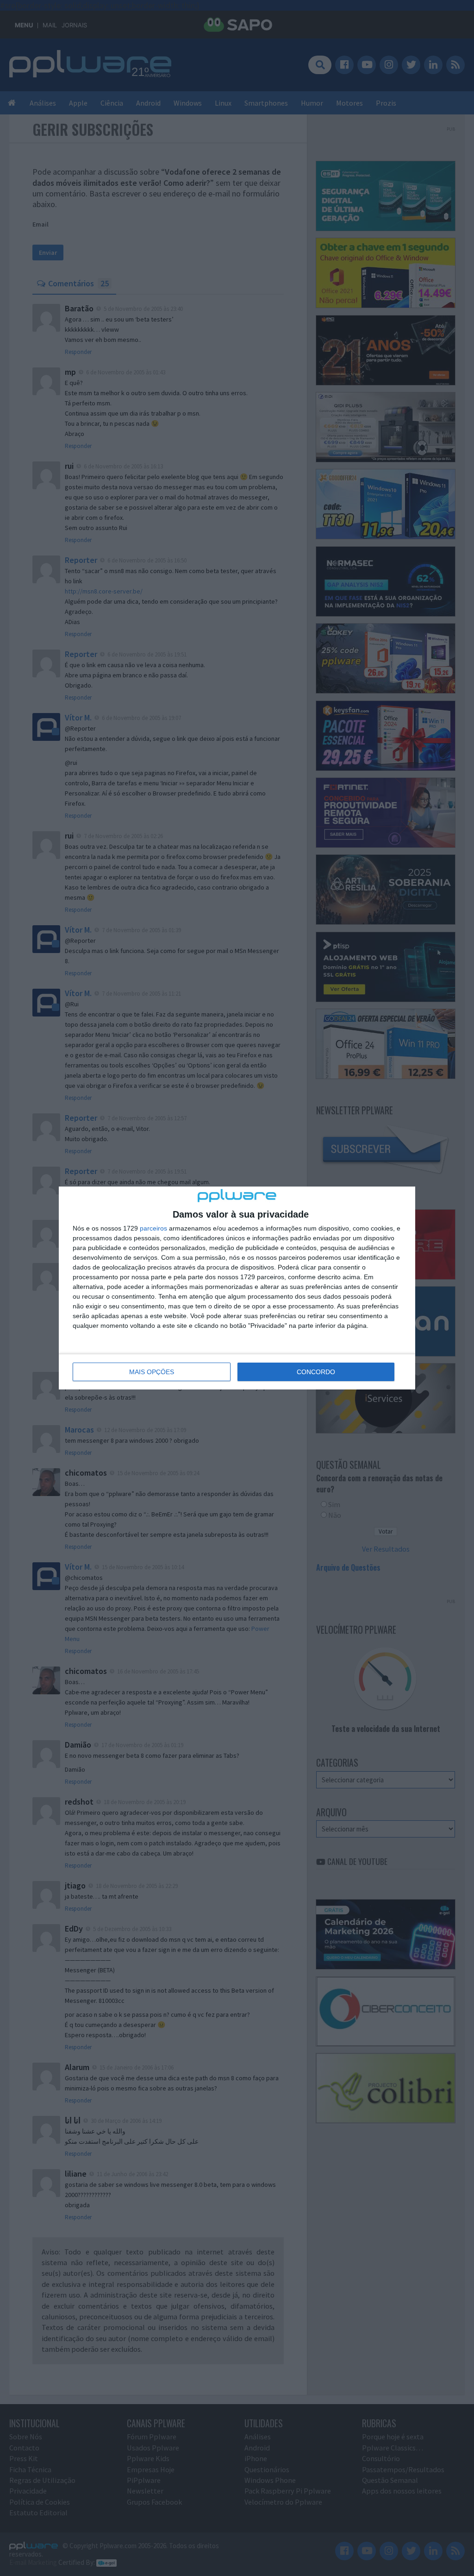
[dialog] (237, 1288)
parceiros (153, 1228)
